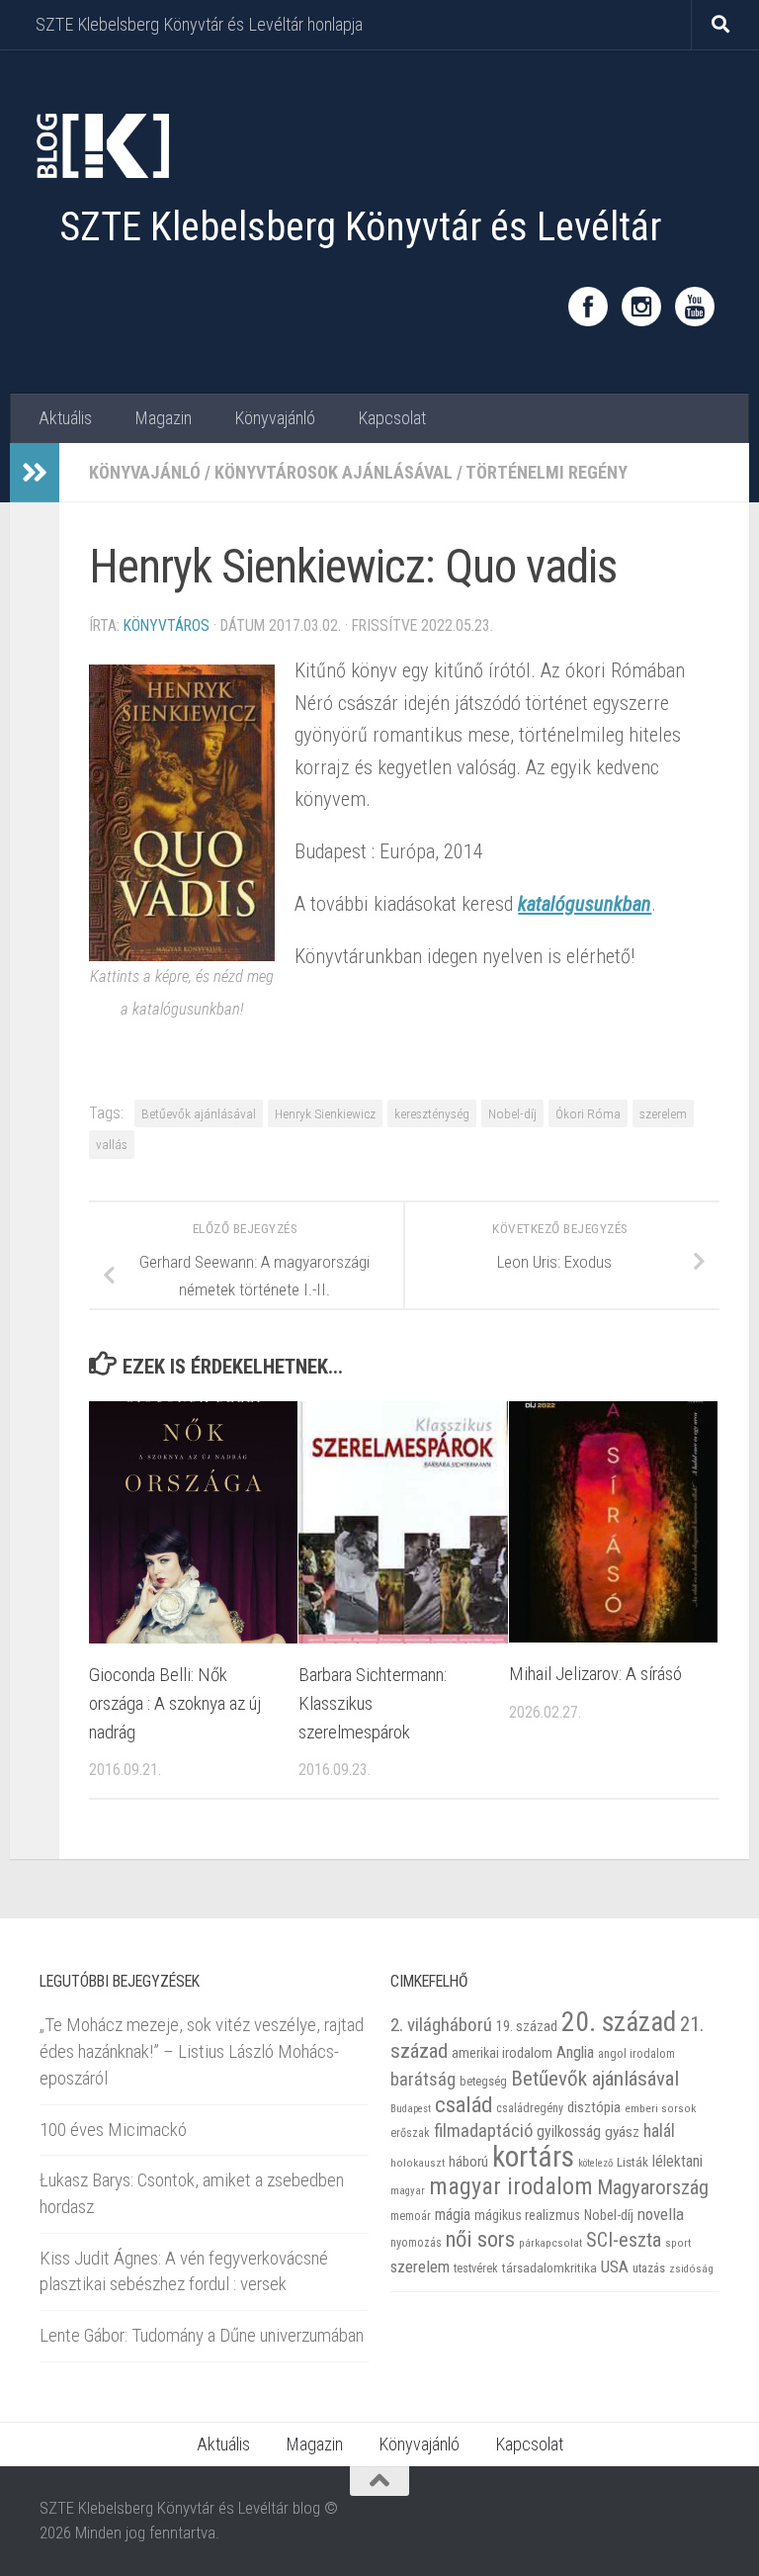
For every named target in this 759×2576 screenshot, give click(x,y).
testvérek (476, 2268)
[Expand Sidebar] (35, 473)
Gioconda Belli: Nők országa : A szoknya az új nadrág (175, 1703)
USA (615, 2266)
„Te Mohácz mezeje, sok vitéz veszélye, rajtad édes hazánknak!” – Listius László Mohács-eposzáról (202, 2051)
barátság (423, 2079)
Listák (632, 2162)
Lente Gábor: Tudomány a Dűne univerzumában (202, 2335)
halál (659, 2131)
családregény (530, 2108)
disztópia (594, 2107)
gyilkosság (569, 2132)
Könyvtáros (167, 625)
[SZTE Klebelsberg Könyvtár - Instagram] (641, 307)
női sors (480, 2239)
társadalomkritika (549, 2268)
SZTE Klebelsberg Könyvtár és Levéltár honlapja (199, 24)
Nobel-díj (512, 1113)
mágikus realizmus (527, 2215)
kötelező (595, 2163)
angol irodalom (636, 2054)
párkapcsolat (550, 2243)
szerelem (663, 1113)
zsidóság (691, 2269)
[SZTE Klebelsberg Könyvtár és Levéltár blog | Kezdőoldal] (101, 146)
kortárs (533, 2157)
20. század (619, 2022)
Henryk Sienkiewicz (325, 1113)
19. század (527, 2026)
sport (678, 2243)
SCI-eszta (624, 2240)
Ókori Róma (588, 1113)
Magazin (163, 418)
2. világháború (441, 2025)
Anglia (575, 2052)
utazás (649, 2268)
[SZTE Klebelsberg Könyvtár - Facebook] (588, 307)
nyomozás (416, 2243)
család (464, 2104)
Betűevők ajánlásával (199, 1113)
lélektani (677, 2162)
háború (468, 2162)
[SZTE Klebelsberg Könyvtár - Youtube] (695, 307)
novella (661, 2214)
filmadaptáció (483, 2131)
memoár (411, 2216)
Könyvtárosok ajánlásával (334, 472)
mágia (453, 2215)
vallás (112, 1144)
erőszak (410, 2133)
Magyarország (653, 2187)
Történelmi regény (547, 472)
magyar (408, 2191)
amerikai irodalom (502, 2053)
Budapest (411, 2109)
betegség (483, 2081)
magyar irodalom (511, 2186)
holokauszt (418, 2163)
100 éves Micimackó (113, 2130)
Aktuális (65, 418)
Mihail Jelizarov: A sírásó (595, 1674)
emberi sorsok (660, 2108)
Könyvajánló (275, 418)
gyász (622, 2132)
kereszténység (432, 1113)
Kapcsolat (392, 418)
